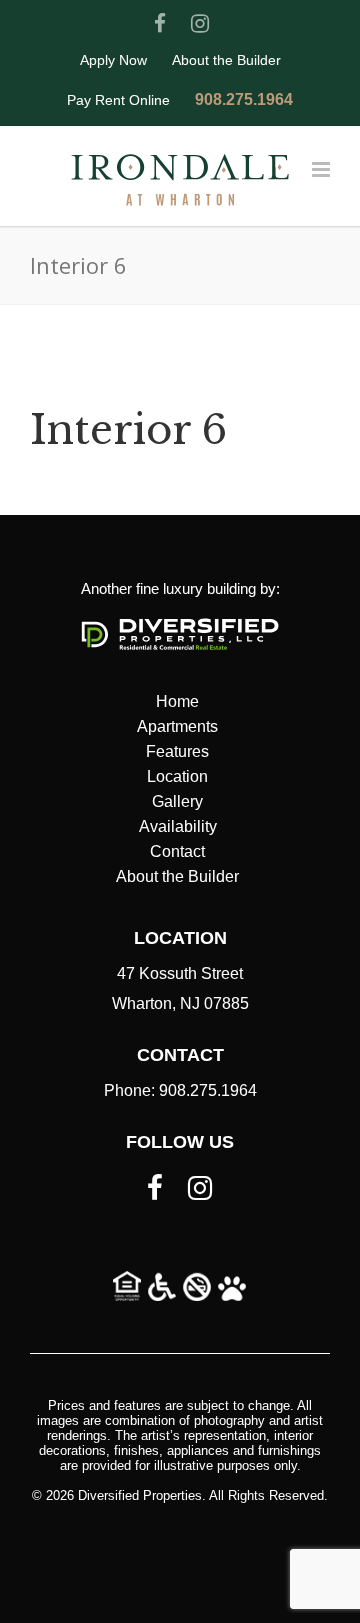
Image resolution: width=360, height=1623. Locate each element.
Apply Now (113, 60)
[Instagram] (200, 24)
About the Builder (226, 60)
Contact (177, 851)
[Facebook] (160, 24)
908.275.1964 (244, 100)
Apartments (177, 726)
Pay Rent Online (118, 100)
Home (177, 701)
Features (177, 751)
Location (177, 776)
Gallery (177, 801)
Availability (178, 826)
